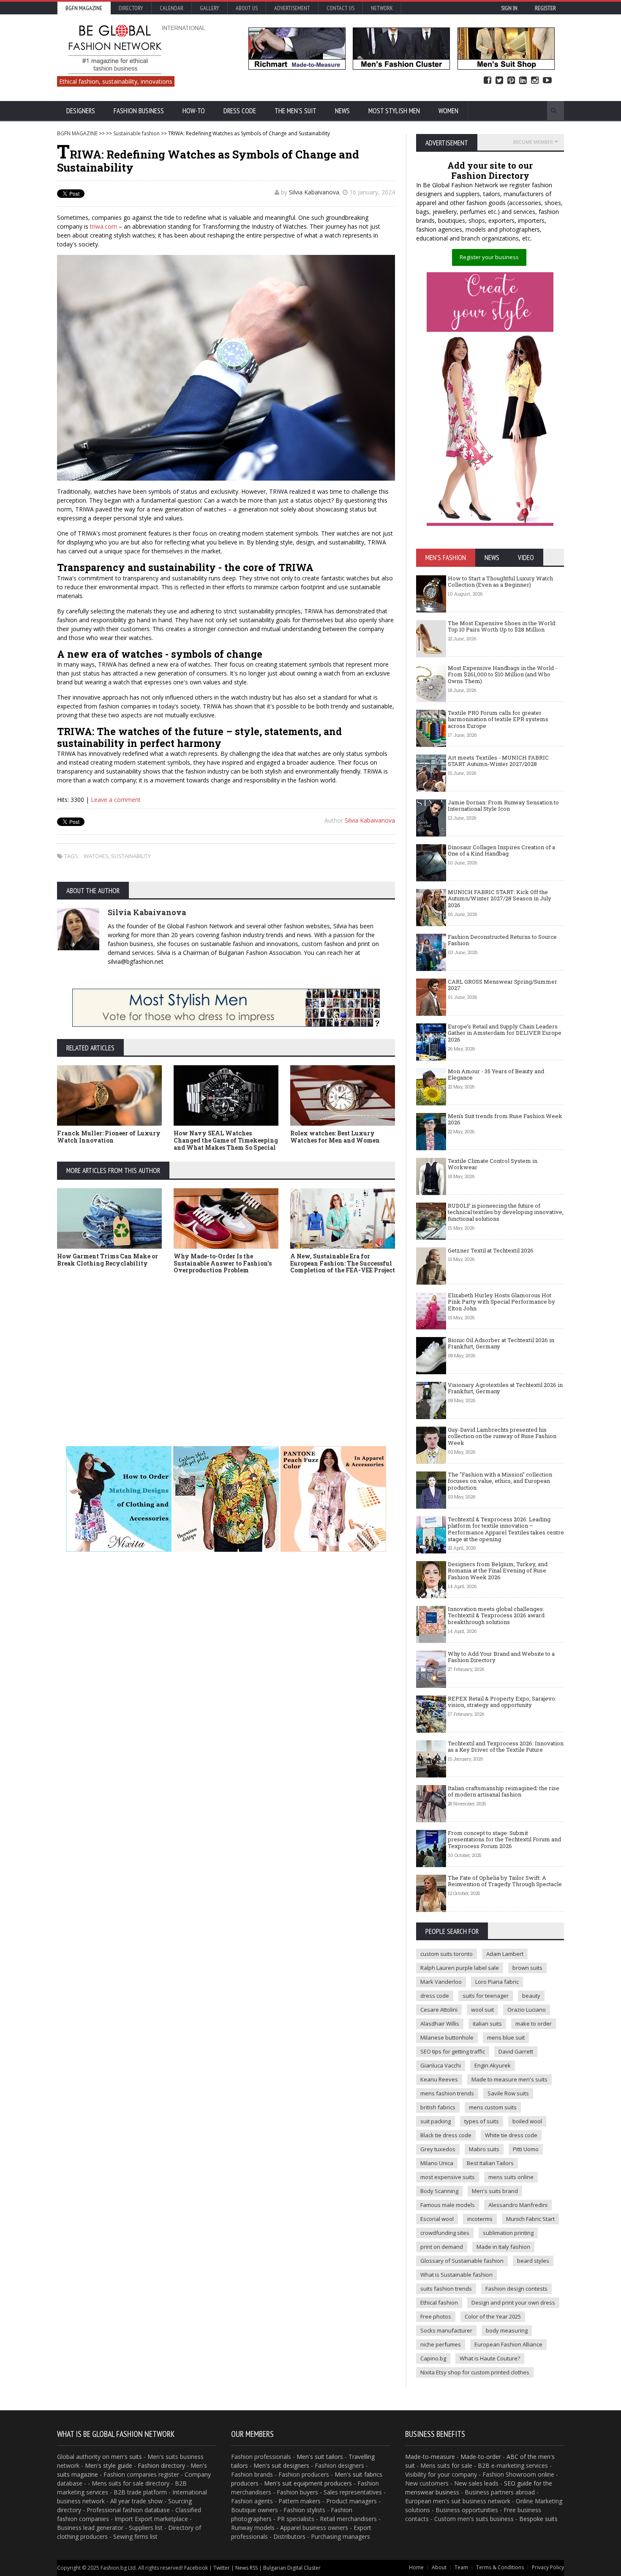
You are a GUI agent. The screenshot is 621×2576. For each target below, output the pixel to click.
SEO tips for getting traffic (453, 2051)
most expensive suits (448, 2177)
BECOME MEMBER (533, 142)
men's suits (127, 2457)
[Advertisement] (226, 1351)
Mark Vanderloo (441, 1982)
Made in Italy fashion (503, 2247)
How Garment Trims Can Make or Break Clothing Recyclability (108, 1260)
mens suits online (511, 2177)
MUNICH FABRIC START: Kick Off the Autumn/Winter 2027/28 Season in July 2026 (500, 898)
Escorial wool (437, 2219)
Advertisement (292, 8)
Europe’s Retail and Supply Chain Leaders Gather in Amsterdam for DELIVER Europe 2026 (505, 1033)
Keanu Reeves (439, 2079)
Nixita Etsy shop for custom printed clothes (475, 2372)
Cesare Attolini (439, 2010)
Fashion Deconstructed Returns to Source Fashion (502, 940)
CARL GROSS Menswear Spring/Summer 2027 (503, 985)
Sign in (509, 8)
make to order (534, 2024)
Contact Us (340, 8)
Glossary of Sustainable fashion (462, 2261)
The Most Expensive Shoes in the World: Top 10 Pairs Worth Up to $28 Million (502, 626)
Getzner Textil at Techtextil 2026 (491, 1250)
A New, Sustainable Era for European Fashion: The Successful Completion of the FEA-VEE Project (343, 1263)
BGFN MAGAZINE (77, 133)
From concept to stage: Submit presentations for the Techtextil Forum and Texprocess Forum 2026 (504, 1839)
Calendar (172, 8)
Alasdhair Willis (440, 2024)
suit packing (436, 2121)
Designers (81, 111)
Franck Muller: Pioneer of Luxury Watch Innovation (109, 1137)
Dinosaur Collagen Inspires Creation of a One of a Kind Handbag (501, 850)
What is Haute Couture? (490, 2358)
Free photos (436, 2316)
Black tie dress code (446, 2135)
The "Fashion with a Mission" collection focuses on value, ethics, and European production (500, 1481)
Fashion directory (161, 2465)
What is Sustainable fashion (456, 2275)
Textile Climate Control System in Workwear (493, 1164)
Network (382, 8)
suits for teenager (486, 1996)
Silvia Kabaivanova (314, 192)
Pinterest (511, 81)
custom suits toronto (447, 1954)
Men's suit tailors (320, 2457)
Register (545, 8)
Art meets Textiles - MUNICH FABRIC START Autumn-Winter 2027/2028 (498, 761)
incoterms (480, 2219)
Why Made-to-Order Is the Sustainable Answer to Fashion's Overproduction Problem (223, 1263)
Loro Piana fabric (497, 1982)
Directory (131, 8)
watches (96, 856)
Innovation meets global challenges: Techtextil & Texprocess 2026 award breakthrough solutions (496, 1615)
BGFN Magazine (84, 8)
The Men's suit (296, 111)
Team (461, 2567)
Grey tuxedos (438, 2149)
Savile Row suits (508, 2093)
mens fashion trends (447, 2093)
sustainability (131, 856)
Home (416, 2567)
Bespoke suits (538, 2519)
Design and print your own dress (513, 2303)
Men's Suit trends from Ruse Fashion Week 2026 (505, 1119)
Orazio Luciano (527, 2010)
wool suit (482, 2010)
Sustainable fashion (136, 133)
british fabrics (438, 2107)
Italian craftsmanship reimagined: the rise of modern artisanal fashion (504, 1791)
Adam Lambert (505, 1954)
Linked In (523, 81)
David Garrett (516, 2051)
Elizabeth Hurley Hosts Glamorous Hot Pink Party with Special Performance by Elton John (501, 1302)
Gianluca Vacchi (441, 2065)
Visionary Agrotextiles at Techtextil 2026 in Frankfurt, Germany (505, 1388)
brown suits (527, 1968)
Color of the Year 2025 (493, 2316)
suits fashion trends (446, 2289)
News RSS (246, 2568)
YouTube (547, 81)
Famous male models (448, 2205)
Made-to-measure (430, 2457)
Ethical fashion (439, 2303)
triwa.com (103, 226)
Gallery (210, 8)
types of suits (482, 2121)
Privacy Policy (548, 2567)
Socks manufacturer (446, 2330)
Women (448, 111)
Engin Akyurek (493, 2065)
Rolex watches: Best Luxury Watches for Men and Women (335, 1137)
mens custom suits (493, 2107)
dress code (435, 1996)
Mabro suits (484, 2149)
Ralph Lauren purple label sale (460, 1968)
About (439, 2567)
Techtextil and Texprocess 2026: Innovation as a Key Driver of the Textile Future (506, 1747)
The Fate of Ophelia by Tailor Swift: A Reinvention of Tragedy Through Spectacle (505, 1881)
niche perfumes (441, 2344)
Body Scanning (439, 2191)
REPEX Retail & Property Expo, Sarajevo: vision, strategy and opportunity (502, 1702)
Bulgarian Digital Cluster (292, 2568)
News (342, 111)
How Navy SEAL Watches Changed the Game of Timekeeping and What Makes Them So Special (226, 1140)
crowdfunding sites (445, 2233)
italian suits (487, 2024)
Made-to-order (481, 2457)
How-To (194, 111)
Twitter (499, 81)
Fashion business (139, 111)
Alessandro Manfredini (518, 2205)
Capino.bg (433, 2358)
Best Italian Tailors (490, 2163)
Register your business (489, 257)
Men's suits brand (495, 2191)
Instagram (535, 81)
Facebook (488, 81)
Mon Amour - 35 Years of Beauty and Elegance (496, 1075)
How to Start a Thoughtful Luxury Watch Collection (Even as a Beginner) (500, 582)
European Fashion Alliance (508, 2344)
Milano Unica (437, 2163)
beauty (531, 1996)
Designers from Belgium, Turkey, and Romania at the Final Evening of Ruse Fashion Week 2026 (498, 1571)
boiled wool (527, 2121)
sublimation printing (508, 2233)
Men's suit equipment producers (308, 2483)
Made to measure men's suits (509, 2079)
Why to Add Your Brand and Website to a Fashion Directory (501, 1657)
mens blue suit (506, 2037)
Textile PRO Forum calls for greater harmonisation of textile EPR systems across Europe (498, 719)
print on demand (442, 2247)
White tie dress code (511, 2135)
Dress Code (240, 111)
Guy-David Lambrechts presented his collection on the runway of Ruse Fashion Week (502, 1436)
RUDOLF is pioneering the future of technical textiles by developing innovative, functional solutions (506, 1212)
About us (247, 8)
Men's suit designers (281, 2465)
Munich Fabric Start (530, 2219)
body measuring (507, 2330)
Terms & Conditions (500, 2567)
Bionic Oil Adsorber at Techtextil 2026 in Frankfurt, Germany (501, 1343)
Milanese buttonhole (447, 2037)
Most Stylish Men (394, 111)
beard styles (533, 2261)
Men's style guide (109, 2465)
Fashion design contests (516, 2289)
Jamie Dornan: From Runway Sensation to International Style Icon (503, 806)
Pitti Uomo (526, 2149)
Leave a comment (116, 800)
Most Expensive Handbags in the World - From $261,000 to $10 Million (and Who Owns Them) (503, 674)
